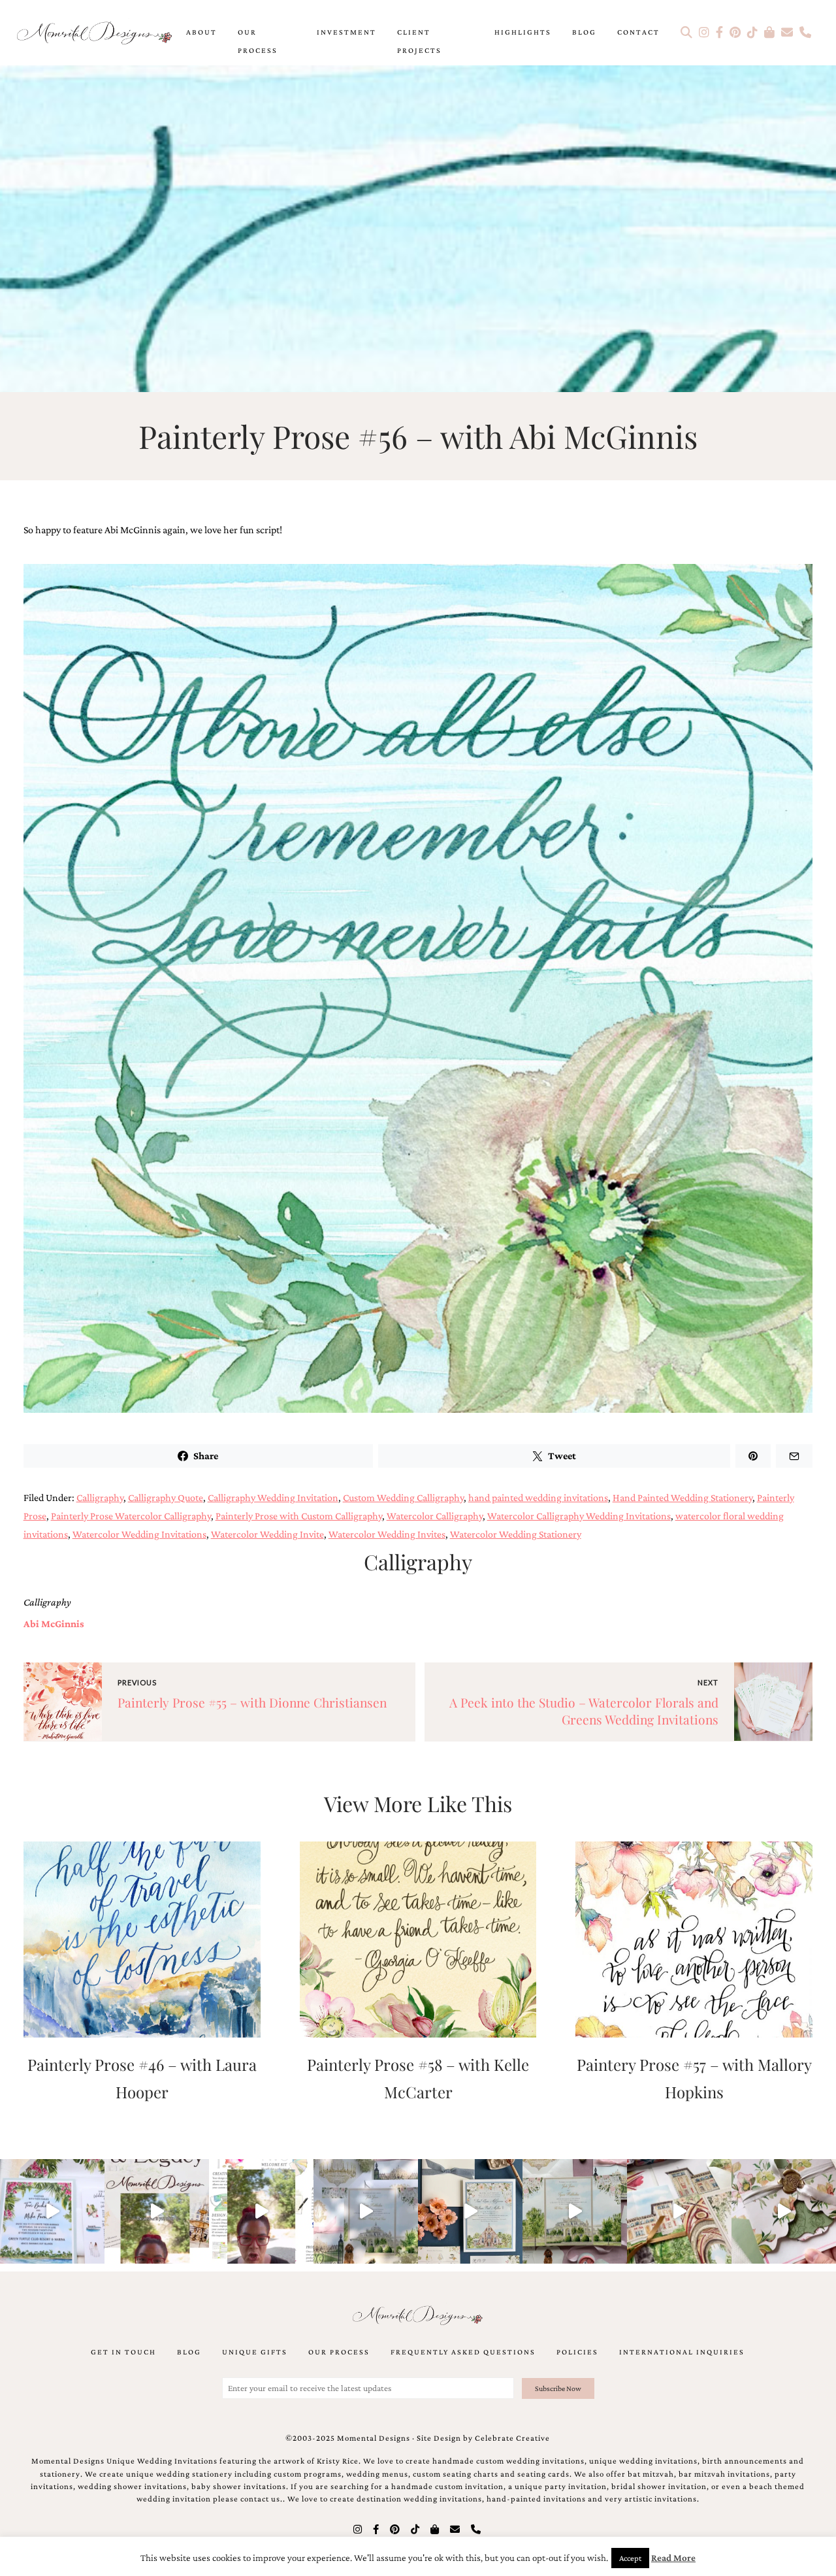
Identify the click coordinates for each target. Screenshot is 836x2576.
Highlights (523, 32)
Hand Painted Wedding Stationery (683, 1497)
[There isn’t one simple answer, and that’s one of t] (784, 2211)
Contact (638, 32)
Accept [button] (630, 2558)
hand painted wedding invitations (538, 1497)
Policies (577, 2352)
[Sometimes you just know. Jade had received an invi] (575, 2211)
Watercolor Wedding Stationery (516, 1534)
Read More (673, 2558)
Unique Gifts (255, 2352)
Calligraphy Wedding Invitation (273, 1497)
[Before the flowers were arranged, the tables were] (366, 2211)
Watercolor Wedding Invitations (139, 1534)
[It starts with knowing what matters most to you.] (679, 2211)
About (201, 32)
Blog (584, 32)
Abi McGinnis (54, 1624)
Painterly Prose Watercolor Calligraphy (131, 1516)
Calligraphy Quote (166, 1497)
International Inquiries (682, 2352)
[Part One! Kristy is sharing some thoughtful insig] (261, 2211)
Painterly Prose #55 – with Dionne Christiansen (252, 1702)
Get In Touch (123, 2352)
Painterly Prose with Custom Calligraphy (299, 1516)
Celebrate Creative (512, 2438)
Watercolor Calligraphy (435, 1516)
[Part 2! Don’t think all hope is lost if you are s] (157, 2211)
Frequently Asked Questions (463, 2352)
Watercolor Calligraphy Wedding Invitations (579, 1516)
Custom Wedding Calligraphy (403, 1497)
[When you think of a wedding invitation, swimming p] (52, 2211)
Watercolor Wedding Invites (387, 1534)
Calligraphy (100, 1497)
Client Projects (419, 41)
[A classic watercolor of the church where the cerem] (470, 2211)
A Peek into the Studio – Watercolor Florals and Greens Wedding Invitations (584, 1711)
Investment (346, 32)
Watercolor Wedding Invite (267, 1534)
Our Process (258, 41)
